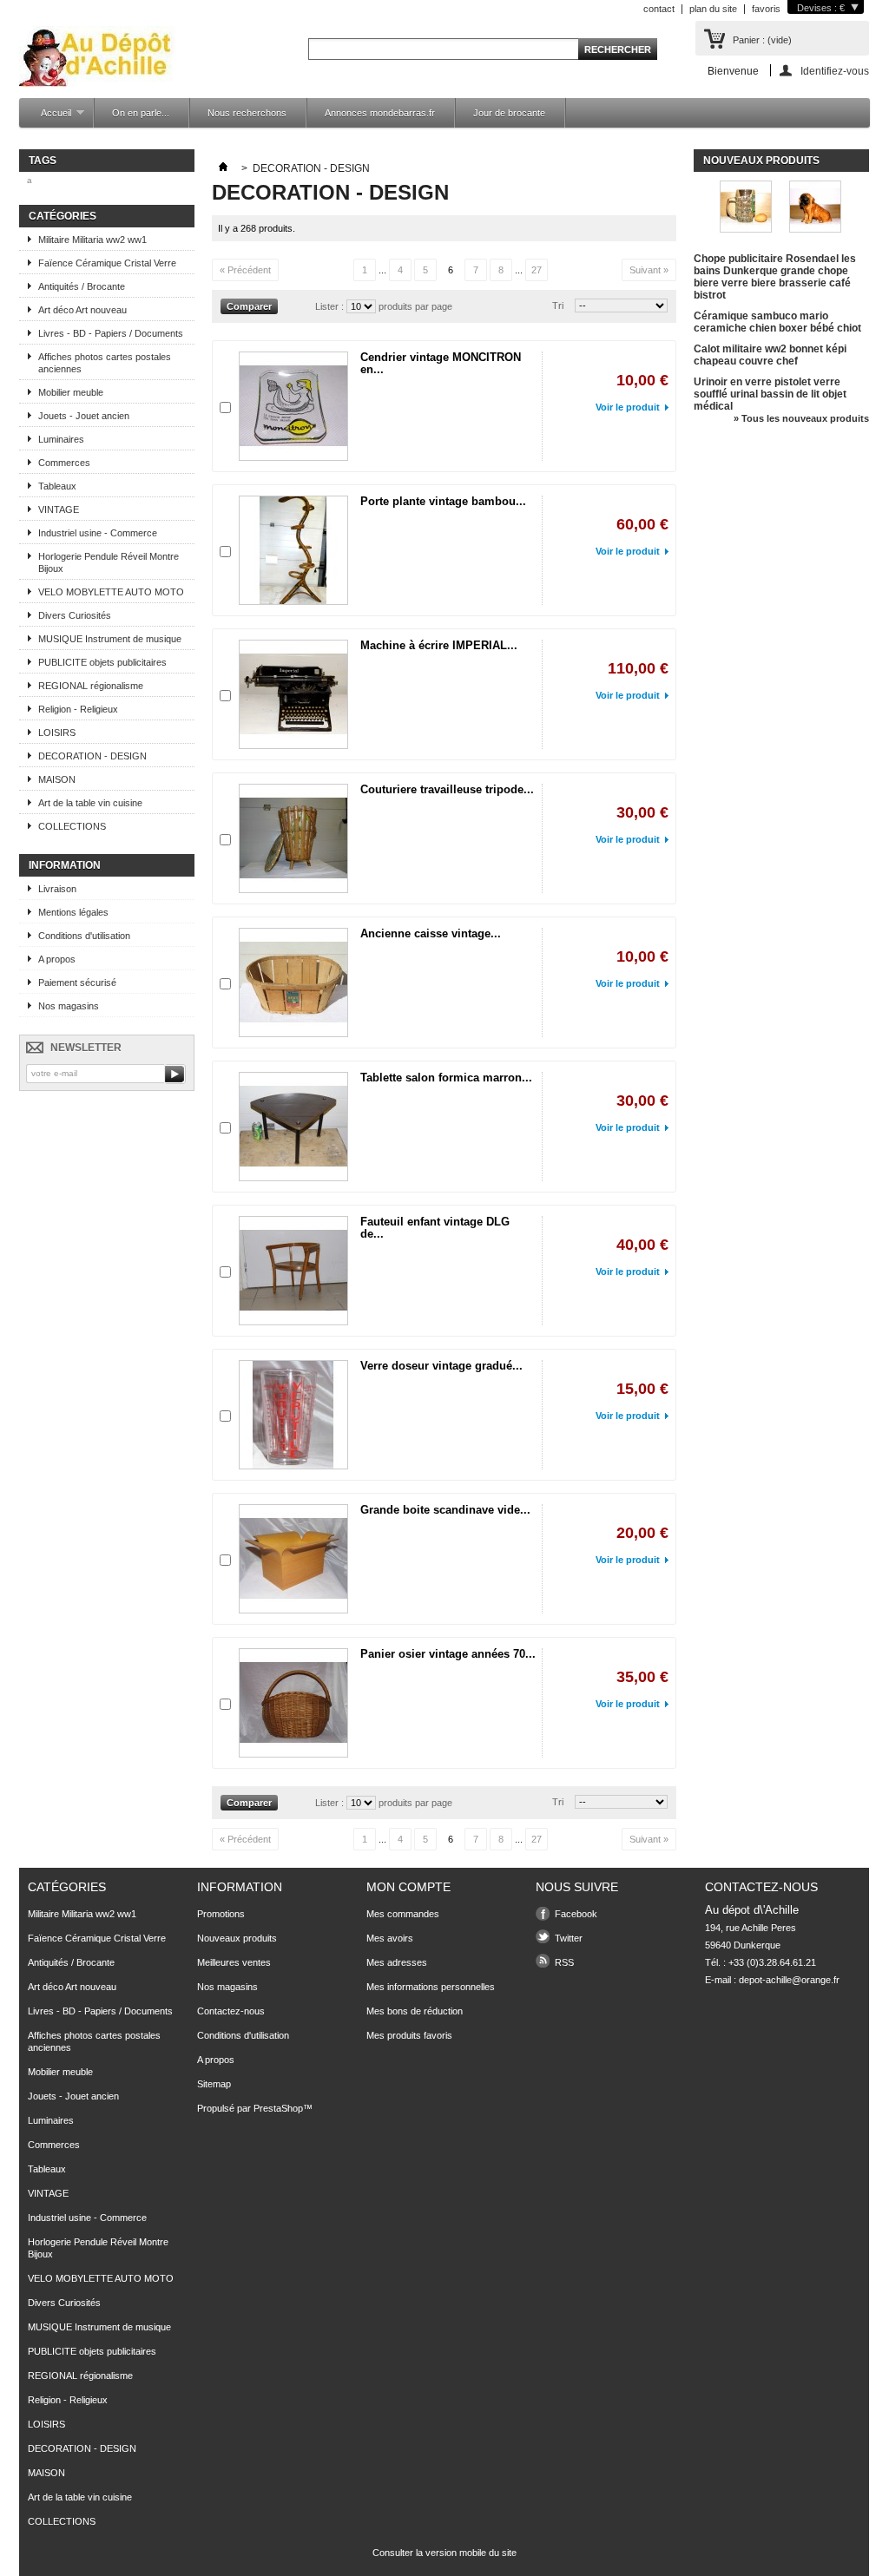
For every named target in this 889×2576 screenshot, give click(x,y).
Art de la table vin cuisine (90, 803)
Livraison (57, 889)
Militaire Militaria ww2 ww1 (92, 240)
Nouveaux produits (761, 161)
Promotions (221, 1914)
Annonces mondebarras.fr (380, 113)
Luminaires (61, 439)
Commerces (64, 463)
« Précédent (245, 270)
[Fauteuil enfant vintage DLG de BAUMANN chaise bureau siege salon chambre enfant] (293, 1271)
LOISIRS (57, 733)
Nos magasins (69, 1006)
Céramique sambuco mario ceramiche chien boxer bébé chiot (777, 322)
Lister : (331, 306)
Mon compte (408, 1887)
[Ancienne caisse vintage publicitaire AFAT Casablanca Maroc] (293, 982)
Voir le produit (628, 407)
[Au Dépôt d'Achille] (98, 58)
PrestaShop (278, 2108)
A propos (57, 959)
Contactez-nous (231, 2011)
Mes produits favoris (409, 2035)
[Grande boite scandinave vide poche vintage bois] (293, 1559)
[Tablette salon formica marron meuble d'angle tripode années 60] (293, 1127)
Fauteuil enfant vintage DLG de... (435, 1228)
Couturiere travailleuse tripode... (447, 789)
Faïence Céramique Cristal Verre (107, 263)
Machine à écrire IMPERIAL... (439, 645)
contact (659, 9)
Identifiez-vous (835, 71)
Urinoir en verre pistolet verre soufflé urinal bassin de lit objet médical (770, 394)
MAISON (57, 779)
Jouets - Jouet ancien (84, 416)
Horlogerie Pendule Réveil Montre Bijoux (109, 562)
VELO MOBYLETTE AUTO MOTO (111, 592)
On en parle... (141, 113)
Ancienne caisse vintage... (431, 933)
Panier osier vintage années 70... (448, 1654)
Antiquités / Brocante (82, 286)
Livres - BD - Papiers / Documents (111, 333)
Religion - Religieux (78, 709)
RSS (564, 1962)
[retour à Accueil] (223, 168)
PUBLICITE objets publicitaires (102, 662)
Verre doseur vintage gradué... (441, 1366)
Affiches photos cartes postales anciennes (105, 363)
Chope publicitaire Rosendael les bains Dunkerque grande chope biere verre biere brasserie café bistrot (775, 277)
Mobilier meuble (71, 392)
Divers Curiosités (75, 615)
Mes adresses (397, 1962)
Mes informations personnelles (431, 1987)
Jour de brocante (509, 113)
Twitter (569, 1938)
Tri (558, 306)
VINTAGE (59, 509)
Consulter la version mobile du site (444, 2553)
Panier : (762, 40)
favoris (766, 9)
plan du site (713, 9)
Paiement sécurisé (77, 982)
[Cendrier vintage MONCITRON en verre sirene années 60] (293, 406)
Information (65, 865)
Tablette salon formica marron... (446, 1078)
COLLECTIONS (72, 826)
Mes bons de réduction (415, 2011)
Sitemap (214, 2084)
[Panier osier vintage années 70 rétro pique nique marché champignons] (293, 1703)
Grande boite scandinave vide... (445, 1510)
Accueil (47, 118)
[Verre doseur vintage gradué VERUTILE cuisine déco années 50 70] (293, 1415)
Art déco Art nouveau (82, 310)
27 (537, 270)
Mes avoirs (390, 1938)
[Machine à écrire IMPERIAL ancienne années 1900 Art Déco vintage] (293, 694)
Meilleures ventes (234, 1962)
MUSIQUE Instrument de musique (110, 639)
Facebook (576, 1914)
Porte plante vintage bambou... (443, 501)
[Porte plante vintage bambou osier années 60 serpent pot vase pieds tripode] (293, 550)
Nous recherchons (247, 113)
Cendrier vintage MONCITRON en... (441, 363)
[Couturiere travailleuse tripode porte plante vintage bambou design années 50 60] (293, 838)
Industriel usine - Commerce (98, 533)
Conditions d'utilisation (84, 936)
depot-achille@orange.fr (789, 1980)
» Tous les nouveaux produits (801, 418)
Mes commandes (403, 1914)
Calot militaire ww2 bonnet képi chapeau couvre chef (770, 355)
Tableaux (57, 486)
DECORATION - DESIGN (92, 756)
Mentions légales (73, 912)
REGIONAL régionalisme (91, 686)
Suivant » (649, 270)
